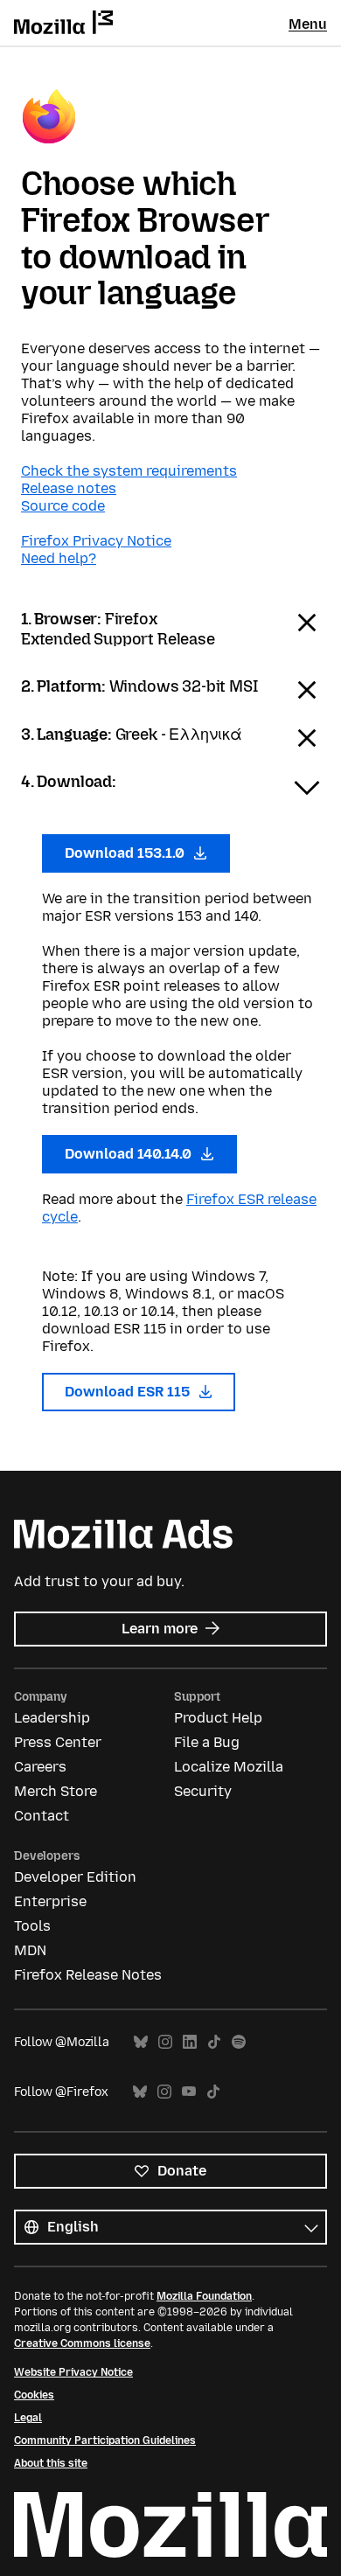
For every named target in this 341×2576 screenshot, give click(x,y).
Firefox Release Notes (88, 1975)
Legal (28, 2418)
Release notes (69, 488)
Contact (42, 1816)
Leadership (52, 1718)
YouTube (189, 2092)
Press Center (58, 1742)
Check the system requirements (129, 471)
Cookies (34, 2395)
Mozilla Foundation (204, 2296)
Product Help (218, 1718)
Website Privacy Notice (73, 2372)
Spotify (239, 2042)
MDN (30, 1950)
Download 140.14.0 (130, 1154)
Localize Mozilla (229, 1767)
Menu (308, 24)
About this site (51, 2463)
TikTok (214, 2042)
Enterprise (50, 1901)
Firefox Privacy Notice (96, 541)
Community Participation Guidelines (105, 2440)
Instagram (165, 2042)
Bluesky (141, 2042)
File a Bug (207, 1742)
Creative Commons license (82, 2343)
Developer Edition (75, 1877)
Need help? (59, 558)
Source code (63, 506)
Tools (32, 1926)
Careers (40, 1767)
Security (203, 1791)
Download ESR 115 (129, 1392)
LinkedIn (190, 2042)
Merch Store (56, 1791)
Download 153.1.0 (126, 853)
